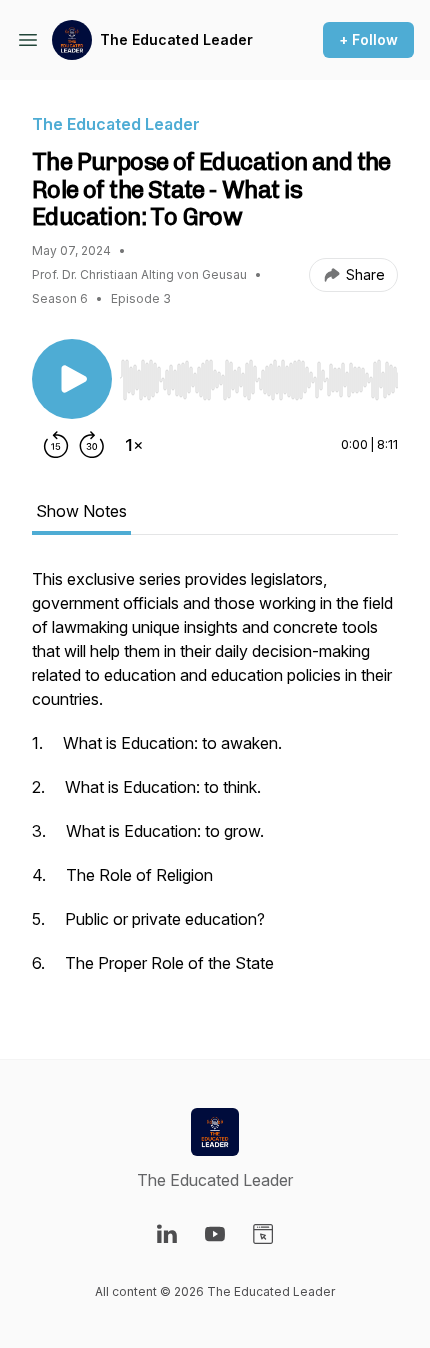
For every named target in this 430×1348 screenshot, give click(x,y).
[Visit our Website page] (263, 1234)
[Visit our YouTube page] (215, 1234)
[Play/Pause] (72, 379)
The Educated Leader (176, 39)
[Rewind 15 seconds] (56, 445)
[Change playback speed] (134, 445)
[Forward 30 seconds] (92, 445)
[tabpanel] (215, 781)
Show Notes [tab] (81, 511)
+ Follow (368, 39)
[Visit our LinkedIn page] (167, 1234)
